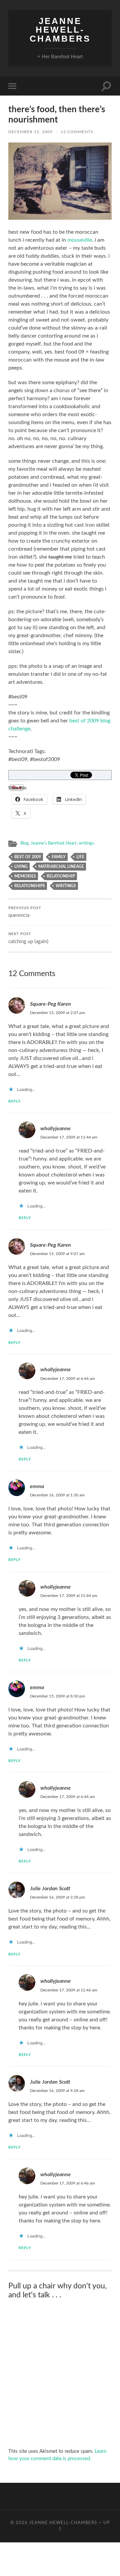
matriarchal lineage (61, 867)
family (59, 857)
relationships (30, 886)
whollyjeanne (55, 1129)
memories (25, 876)
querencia (25, 912)
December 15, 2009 (30, 132)
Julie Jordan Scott (50, 1889)
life (80, 857)
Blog (24, 843)
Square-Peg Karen (50, 1004)
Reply (14, 1101)
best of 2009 (28, 857)
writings (86, 843)
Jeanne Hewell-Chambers (60, 30)
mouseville (80, 240)
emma (37, 1486)
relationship (61, 876)
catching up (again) (28, 938)
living (21, 867)
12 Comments (77, 132)
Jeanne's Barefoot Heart (54, 843)
